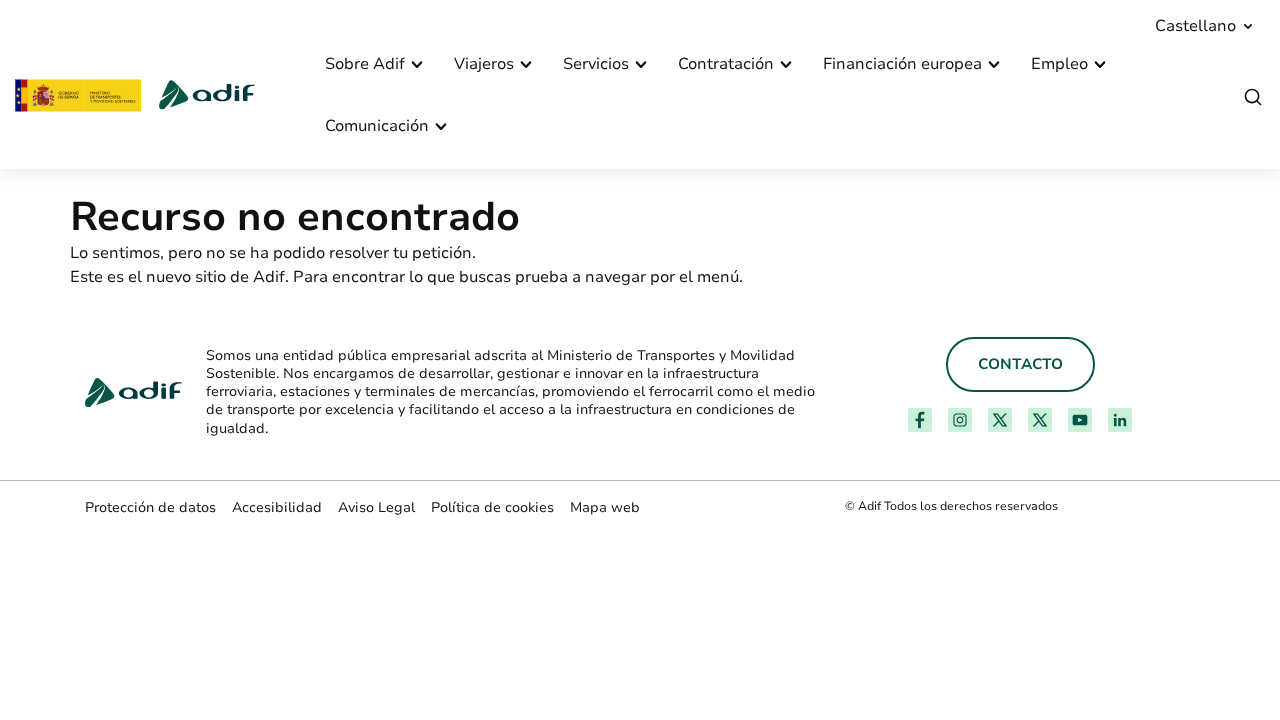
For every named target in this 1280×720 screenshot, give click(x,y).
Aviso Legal (376, 507)
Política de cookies (492, 507)
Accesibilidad (277, 507)
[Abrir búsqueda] (1253, 97)
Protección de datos (150, 507)
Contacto (1020, 364)
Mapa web (605, 507)
